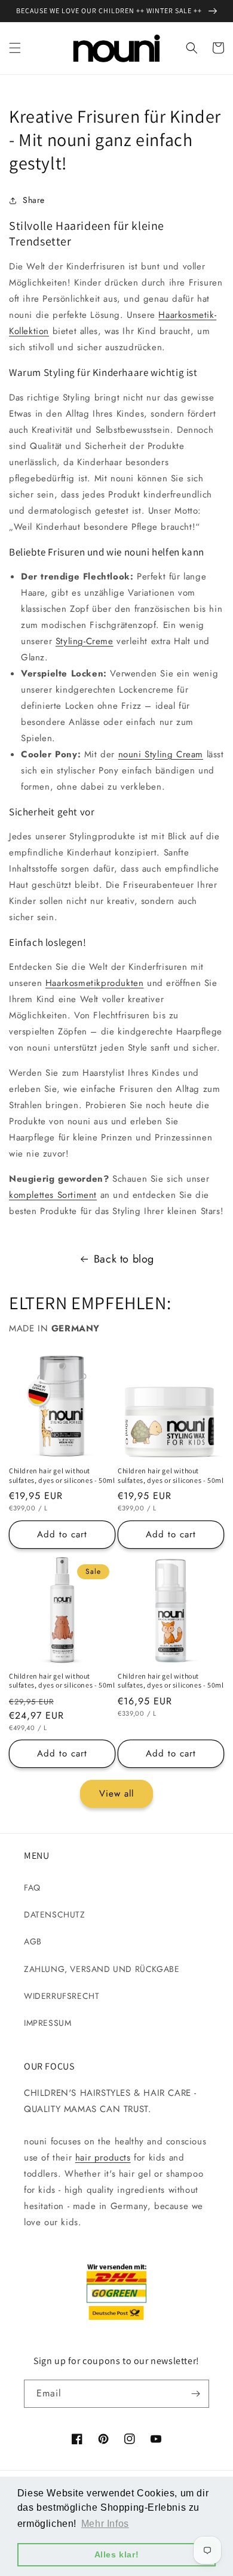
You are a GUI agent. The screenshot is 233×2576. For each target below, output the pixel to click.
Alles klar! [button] (117, 2554)
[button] (15, 48)
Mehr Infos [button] (105, 2524)
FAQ (32, 1888)
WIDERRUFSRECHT (62, 1996)
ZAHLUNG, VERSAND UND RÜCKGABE (102, 1969)
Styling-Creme (85, 641)
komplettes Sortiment (53, 1195)
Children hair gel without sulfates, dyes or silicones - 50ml (62, 1475)
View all (116, 1794)
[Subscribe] (195, 2394)
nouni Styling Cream (161, 754)
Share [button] (34, 200)
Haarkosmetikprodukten (95, 983)
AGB (33, 1941)
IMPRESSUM (47, 2023)
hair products (103, 2158)
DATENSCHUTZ (55, 1914)
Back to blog (124, 1259)
